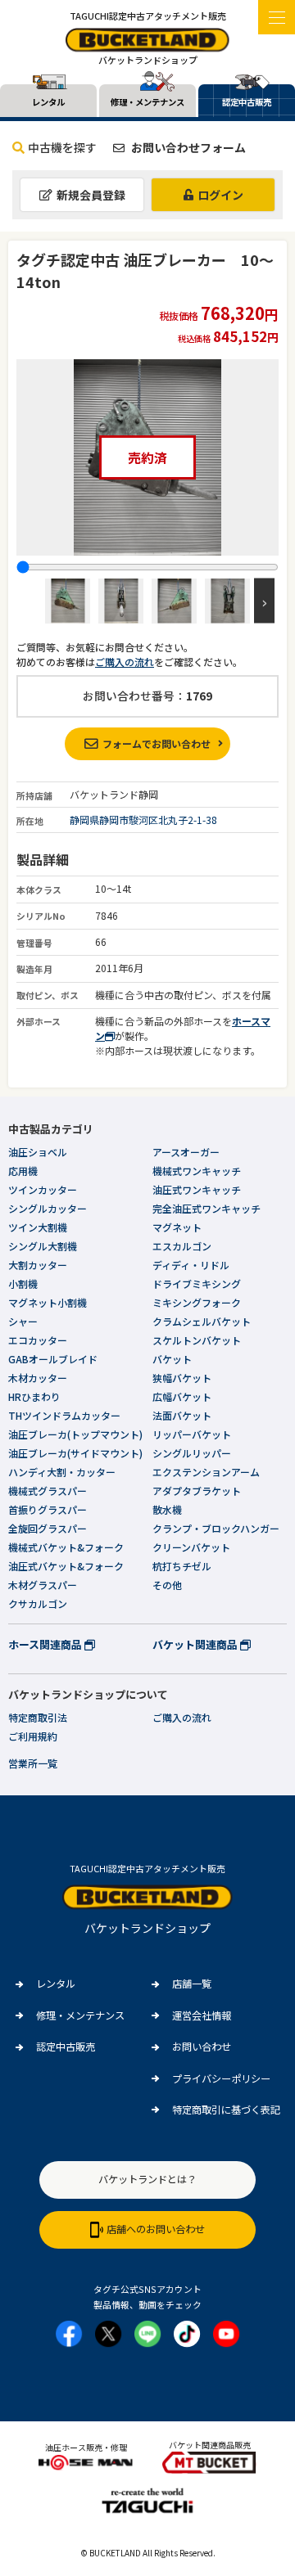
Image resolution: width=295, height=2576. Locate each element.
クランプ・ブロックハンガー (216, 1528)
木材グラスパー (43, 1585)
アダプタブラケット (197, 1491)
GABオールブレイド (53, 1359)
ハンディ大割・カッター (62, 1472)
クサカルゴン (38, 1603)
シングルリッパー (192, 1453)
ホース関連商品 (46, 1644)
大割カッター (38, 1265)
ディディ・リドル (191, 1265)
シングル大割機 (43, 1246)
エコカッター (38, 1340)
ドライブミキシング (197, 1283)
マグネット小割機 (48, 1302)
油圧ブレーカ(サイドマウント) (75, 1453)
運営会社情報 (202, 2015)
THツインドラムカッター (64, 1415)
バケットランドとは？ (147, 2179)
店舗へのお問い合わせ (156, 2229)
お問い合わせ (202, 2047)
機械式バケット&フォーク (66, 1547)
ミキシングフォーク (197, 1302)
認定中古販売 (66, 2047)
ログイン (220, 195)
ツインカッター (43, 1189)
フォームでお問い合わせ (157, 743)
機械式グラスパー (48, 1491)
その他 (167, 1585)
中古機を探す (62, 147)
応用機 (23, 1171)
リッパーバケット (192, 1434)
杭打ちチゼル (182, 1566)
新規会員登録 (91, 195)
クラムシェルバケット (202, 1321)
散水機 (167, 1509)
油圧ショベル (38, 1152)
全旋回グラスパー (48, 1528)
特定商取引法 (38, 1717)
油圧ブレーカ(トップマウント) (75, 1434)
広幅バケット (182, 1396)
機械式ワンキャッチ (197, 1171)
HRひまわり (34, 1396)
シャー (23, 1321)
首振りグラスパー (48, 1509)
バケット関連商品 (196, 1644)
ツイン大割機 (38, 1227)
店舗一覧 (192, 1984)
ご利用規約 (33, 1736)
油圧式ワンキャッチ (197, 1189)
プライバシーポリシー (221, 2078)
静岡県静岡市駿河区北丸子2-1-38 (143, 820)
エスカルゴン (182, 1246)
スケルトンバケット (197, 1340)
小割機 (23, 1283)
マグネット (177, 1227)
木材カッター (38, 1378)
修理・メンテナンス (80, 2015)
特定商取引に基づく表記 (226, 2110)
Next (264, 601)
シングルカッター (48, 1208)
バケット (172, 1359)
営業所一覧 (33, 1763)
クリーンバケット (191, 1547)
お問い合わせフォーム (187, 147)
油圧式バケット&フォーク (66, 1566)
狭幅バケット (182, 1378)
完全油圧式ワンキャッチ (206, 1208)
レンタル (56, 1984)
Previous (31, 601)
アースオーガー (186, 1152)
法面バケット (182, 1415)
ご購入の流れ (125, 662)
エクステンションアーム (206, 1472)
